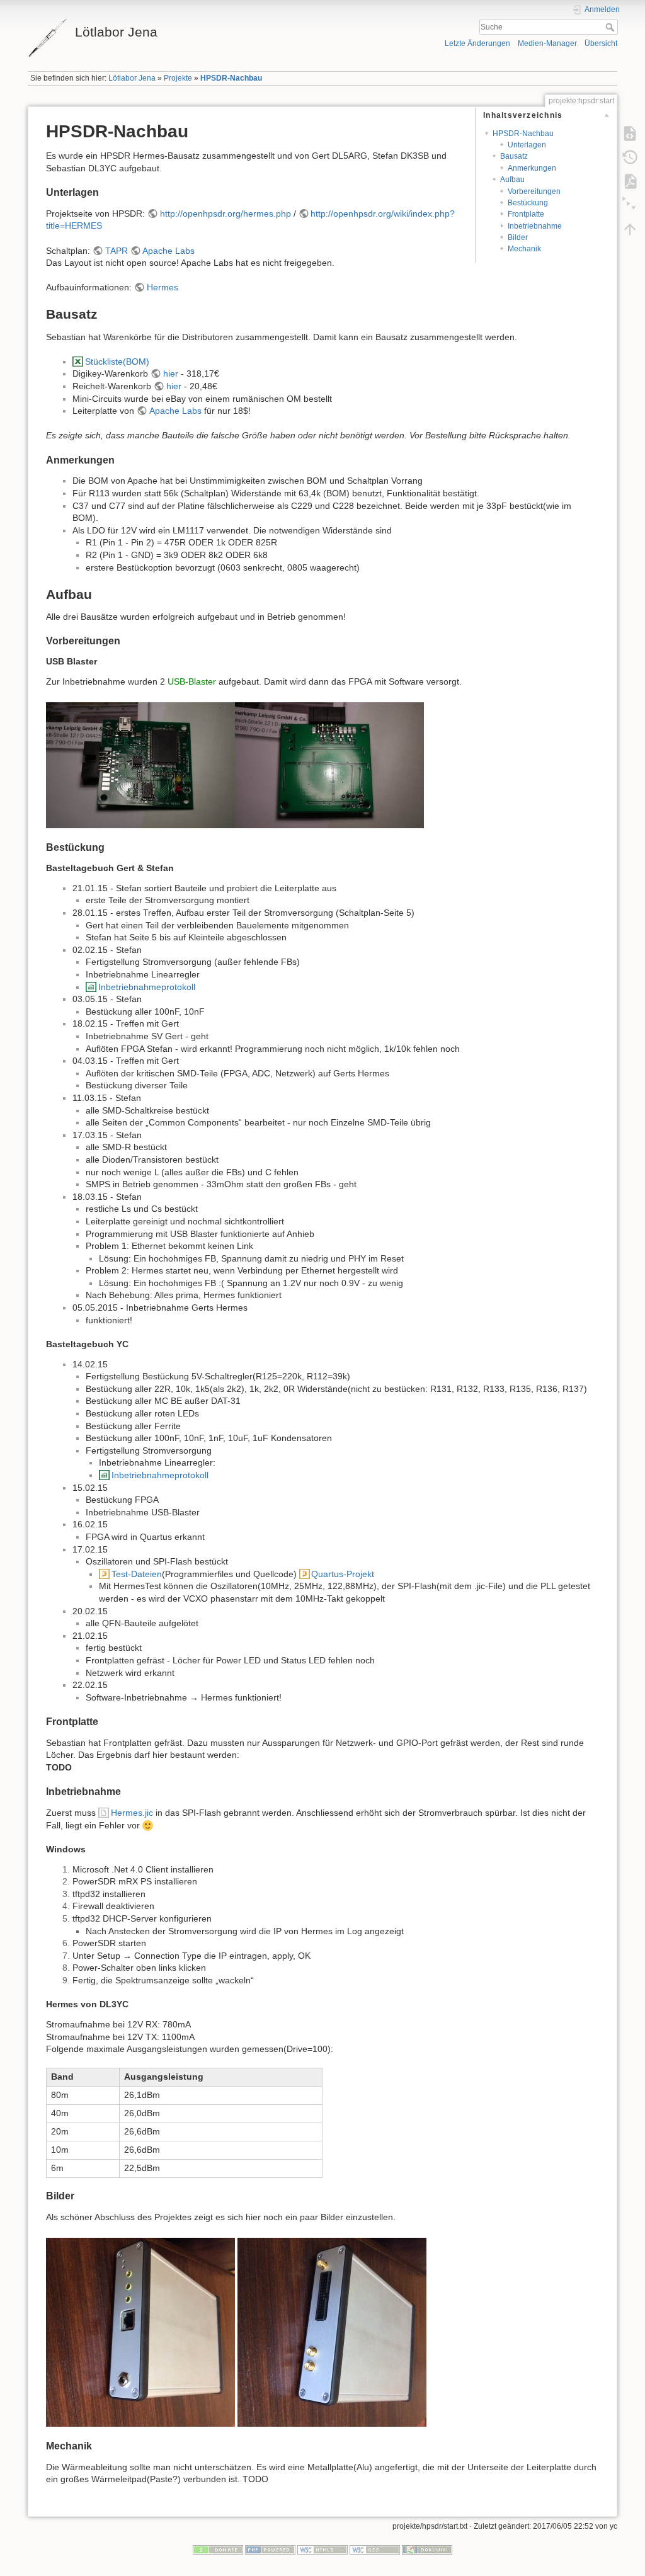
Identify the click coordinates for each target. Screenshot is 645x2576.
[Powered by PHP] (270, 2549)
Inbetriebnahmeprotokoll (147, 987)
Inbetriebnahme (535, 226)
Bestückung (528, 203)
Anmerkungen (532, 168)
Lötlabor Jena (132, 78)
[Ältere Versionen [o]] (630, 157)
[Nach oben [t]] (630, 229)
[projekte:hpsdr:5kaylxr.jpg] (140, 765)
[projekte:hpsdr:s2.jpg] (332, 2331)
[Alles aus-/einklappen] (630, 205)
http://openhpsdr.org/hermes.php (225, 214)
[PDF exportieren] (630, 181)
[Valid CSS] (375, 2549)
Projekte (178, 78)
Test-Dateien (137, 1574)
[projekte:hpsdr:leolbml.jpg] (329, 765)
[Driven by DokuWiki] (427, 2549)
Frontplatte (526, 214)
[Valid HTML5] (322, 2549)
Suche (611, 27)
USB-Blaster (192, 681)
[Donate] (218, 2549)
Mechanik (524, 249)
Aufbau (512, 180)
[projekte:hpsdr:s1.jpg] (140, 2331)
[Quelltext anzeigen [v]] (630, 134)
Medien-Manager (547, 43)
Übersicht (601, 43)
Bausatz (514, 156)
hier (171, 373)
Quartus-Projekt (343, 1574)
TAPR (117, 251)
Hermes (163, 287)
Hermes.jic (132, 1813)
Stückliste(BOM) (117, 362)
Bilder (518, 237)
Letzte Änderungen (477, 43)
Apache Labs (168, 251)
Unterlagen (527, 145)
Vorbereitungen (534, 191)
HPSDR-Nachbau (231, 78)
